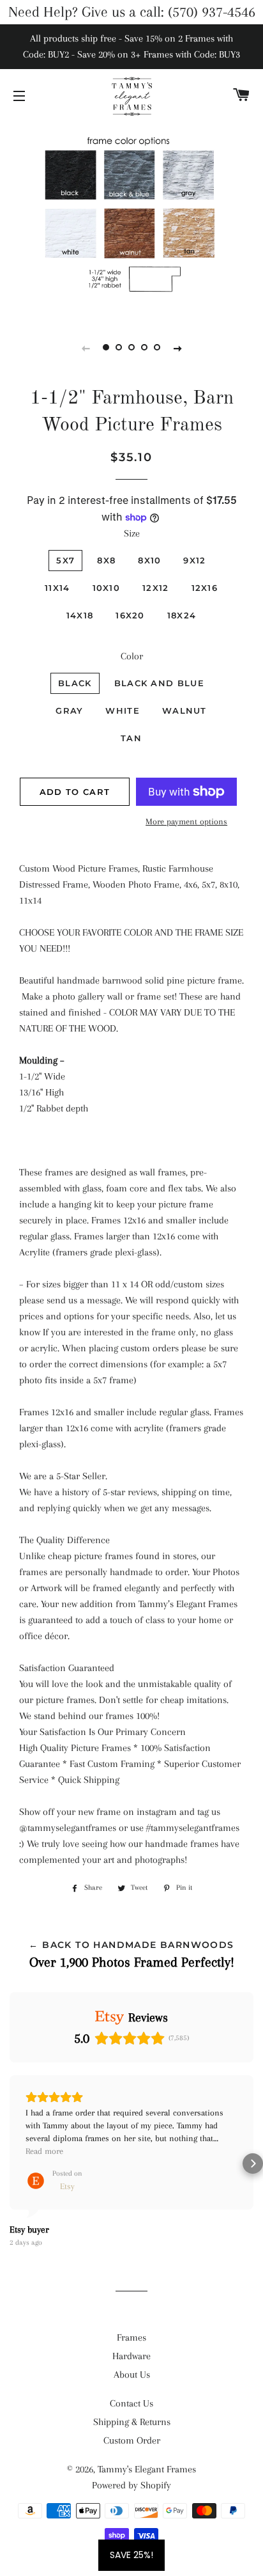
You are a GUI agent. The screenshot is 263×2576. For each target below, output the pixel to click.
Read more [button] (44, 2151)
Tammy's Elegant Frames (147, 2469)
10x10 (107, 588)
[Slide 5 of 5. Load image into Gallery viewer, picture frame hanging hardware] (157, 348)
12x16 (205, 588)
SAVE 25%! (131, 2555)
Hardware (131, 2356)
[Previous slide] (86, 348)
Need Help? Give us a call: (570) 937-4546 (132, 12)
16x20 (130, 615)
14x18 (80, 615)
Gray (69, 711)
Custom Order (132, 2440)
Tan (131, 738)
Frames (131, 2337)
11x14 (57, 588)
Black (75, 683)
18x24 (182, 615)
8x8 (106, 560)
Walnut (184, 711)
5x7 (65, 560)
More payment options (186, 821)
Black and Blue (159, 683)
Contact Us (131, 2403)
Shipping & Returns (132, 2422)
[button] (10, 2164)
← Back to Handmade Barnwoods (131, 1945)
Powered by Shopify (131, 2485)
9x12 (194, 560)
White (123, 711)
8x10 (149, 560)
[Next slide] (177, 348)
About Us (132, 2375)
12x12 (156, 588)
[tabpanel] (131, 219)
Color (132, 656)
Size (132, 533)
